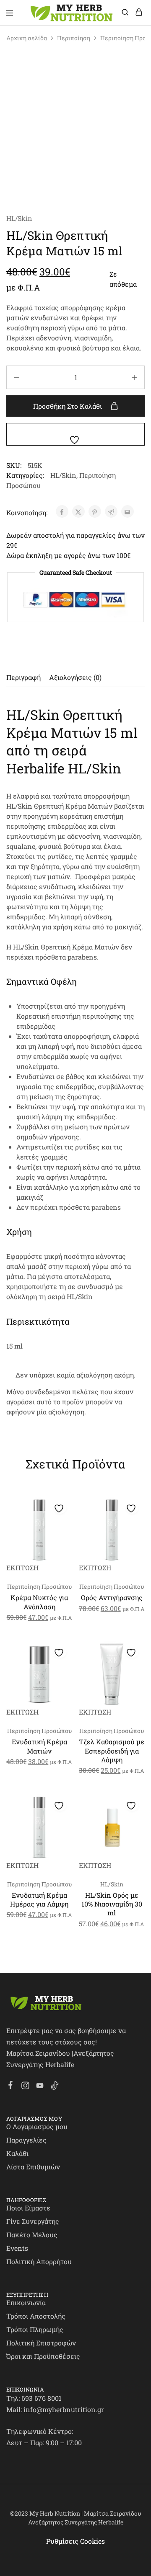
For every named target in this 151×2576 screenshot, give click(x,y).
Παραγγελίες (26, 2140)
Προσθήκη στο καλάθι (68, 406)
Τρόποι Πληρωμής (35, 2329)
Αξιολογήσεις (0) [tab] (75, 677)
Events (17, 2248)
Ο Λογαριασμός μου (37, 2126)
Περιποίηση (74, 38)
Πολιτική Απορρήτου (39, 2261)
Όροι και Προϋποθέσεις (43, 2356)
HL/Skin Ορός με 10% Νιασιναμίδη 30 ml (112, 1904)
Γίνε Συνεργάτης (33, 2221)
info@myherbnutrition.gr (64, 2409)
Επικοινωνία (26, 2302)
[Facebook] (11, 2086)
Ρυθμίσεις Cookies (75, 2541)
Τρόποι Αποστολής (36, 2316)
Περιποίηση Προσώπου (39, 1586)
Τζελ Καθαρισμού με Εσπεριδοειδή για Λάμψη (112, 1751)
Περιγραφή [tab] (23, 677)
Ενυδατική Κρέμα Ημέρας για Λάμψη (39, 1899)
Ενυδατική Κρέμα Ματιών (39, 1746)
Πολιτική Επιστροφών (41, 2343)
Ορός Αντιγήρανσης (112, 1597)
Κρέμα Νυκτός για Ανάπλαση (39, 1602)
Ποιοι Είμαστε (28, 2208)
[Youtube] (40, 2086)
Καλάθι (17, 2153)
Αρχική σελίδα (27, 38)
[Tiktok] (55, 2086)
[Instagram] (25, 2086)
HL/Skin (19, 218)
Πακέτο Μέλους (32, 2235)
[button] (64, 1524)
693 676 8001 (42, 2398)
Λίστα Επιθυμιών (33, 2167)
